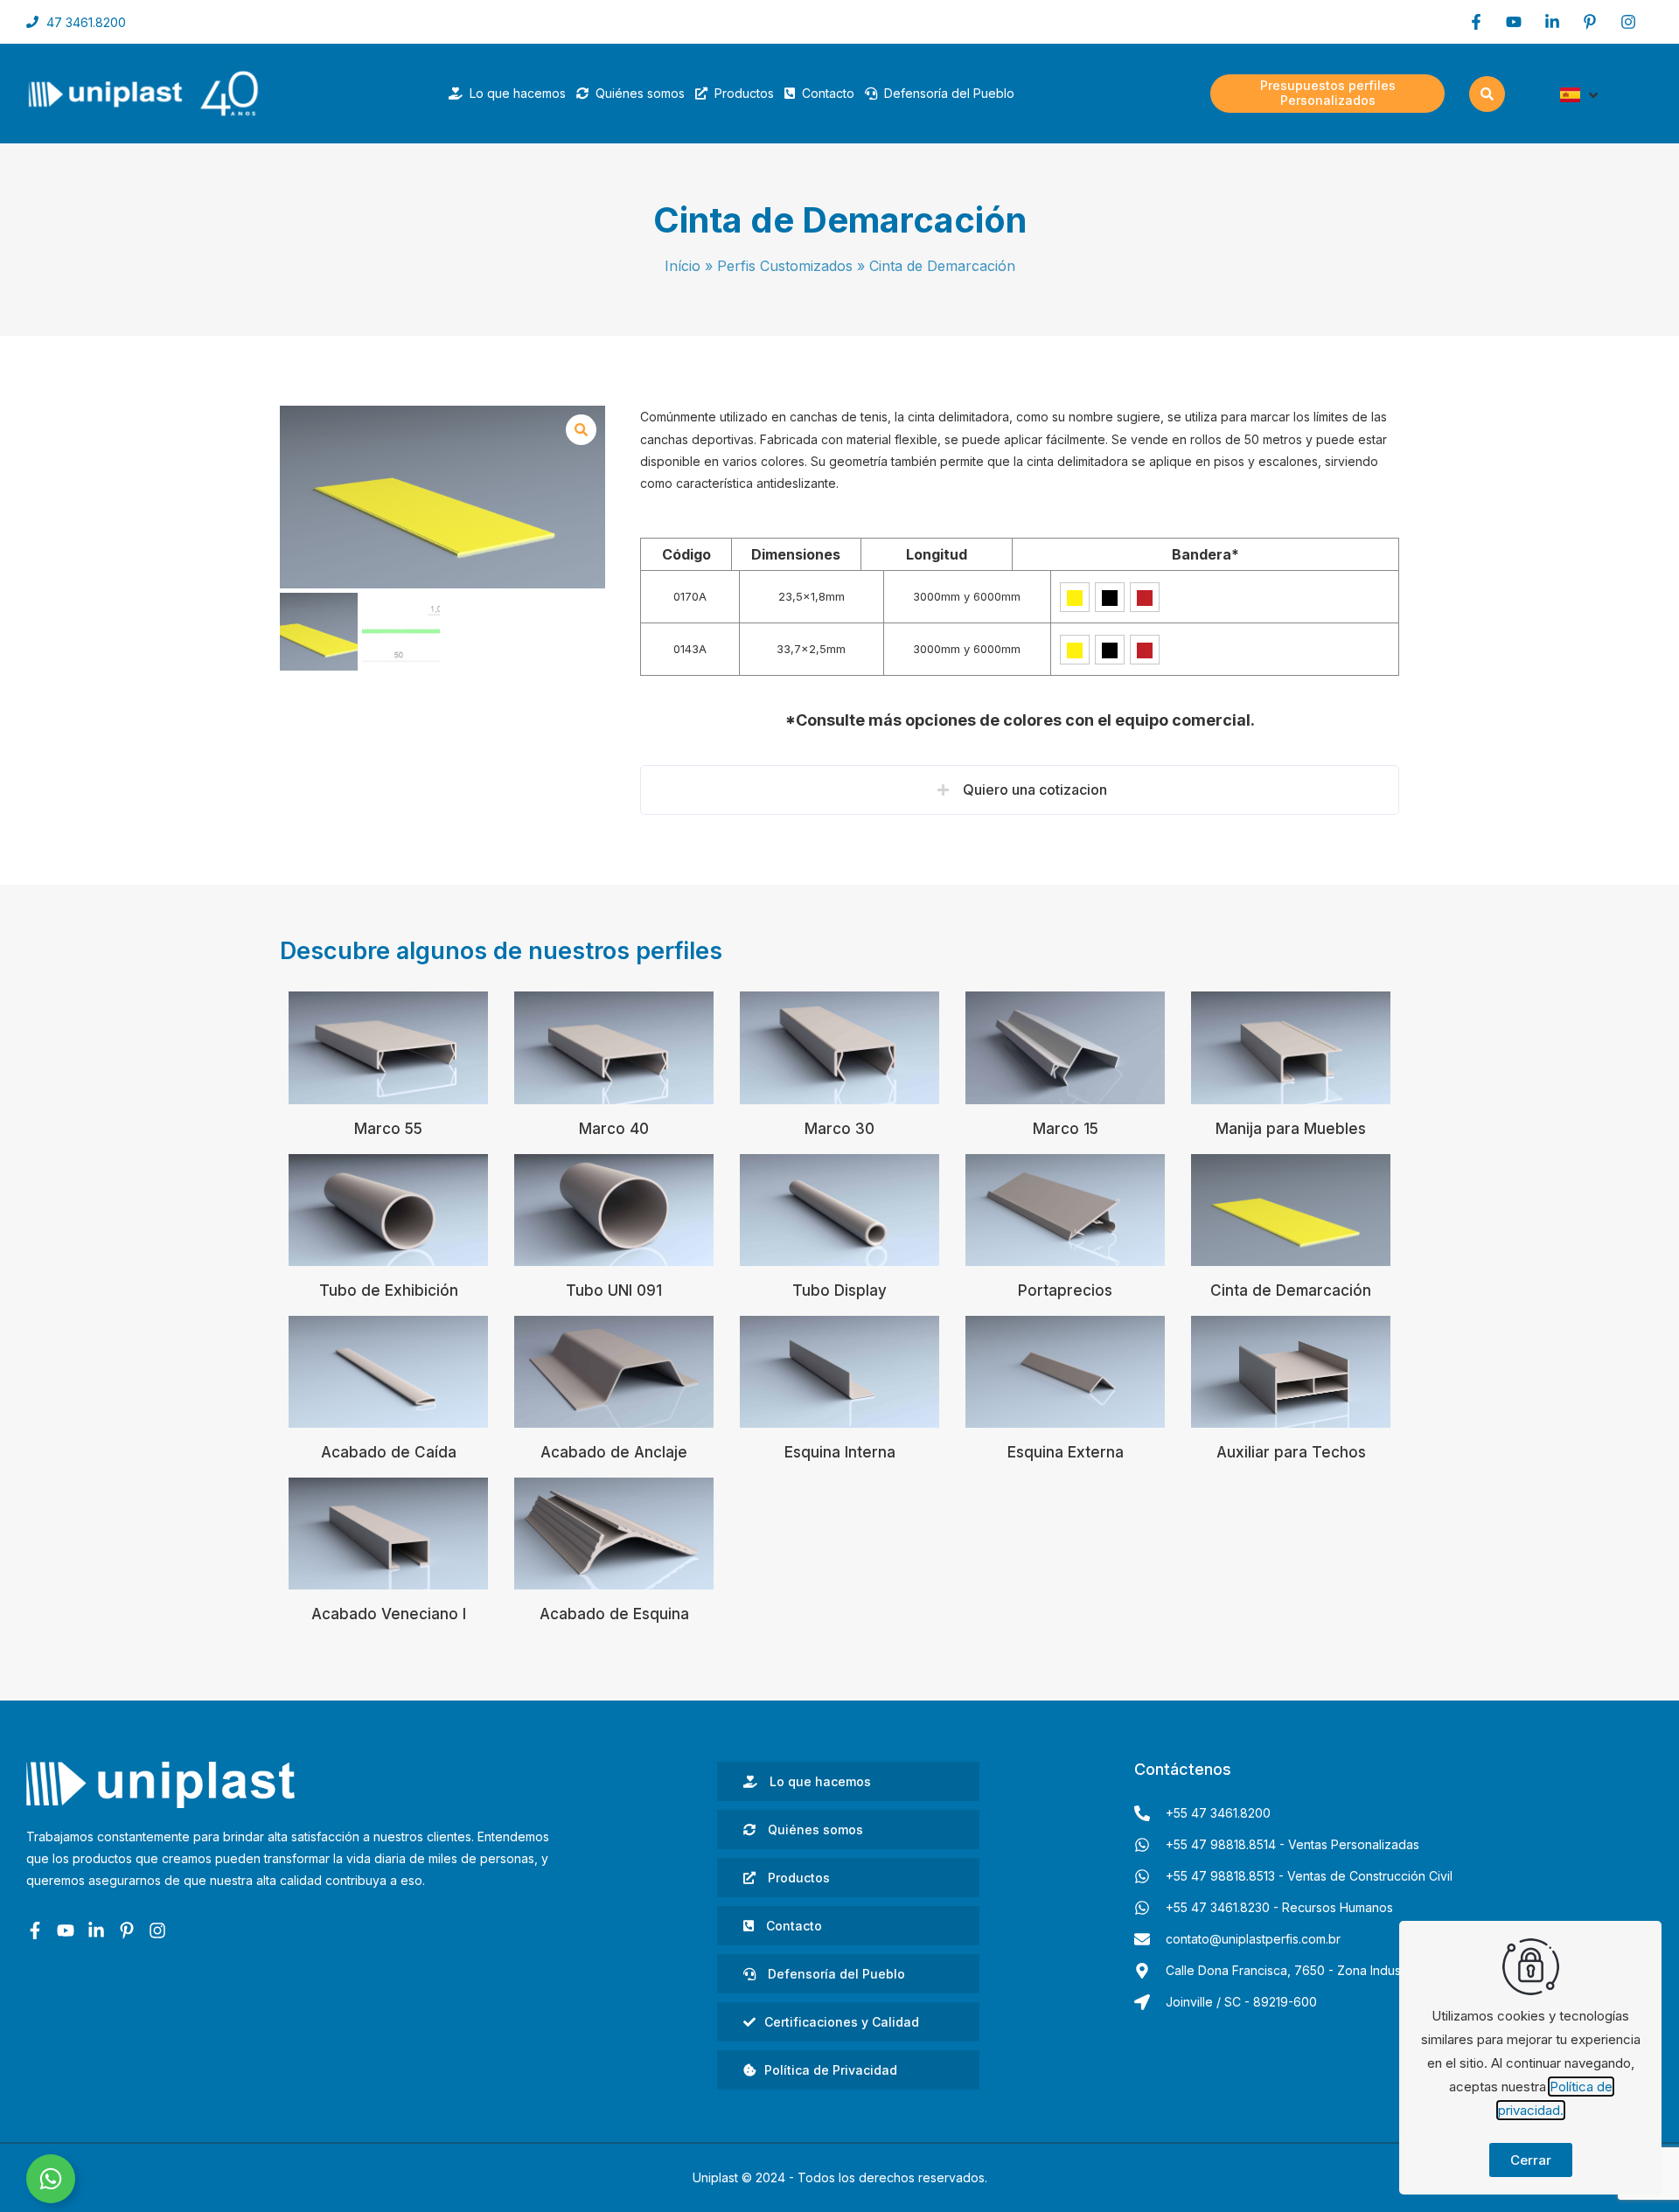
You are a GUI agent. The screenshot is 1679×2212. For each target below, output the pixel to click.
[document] (839, 1106)
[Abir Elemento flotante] (51, 2179)
